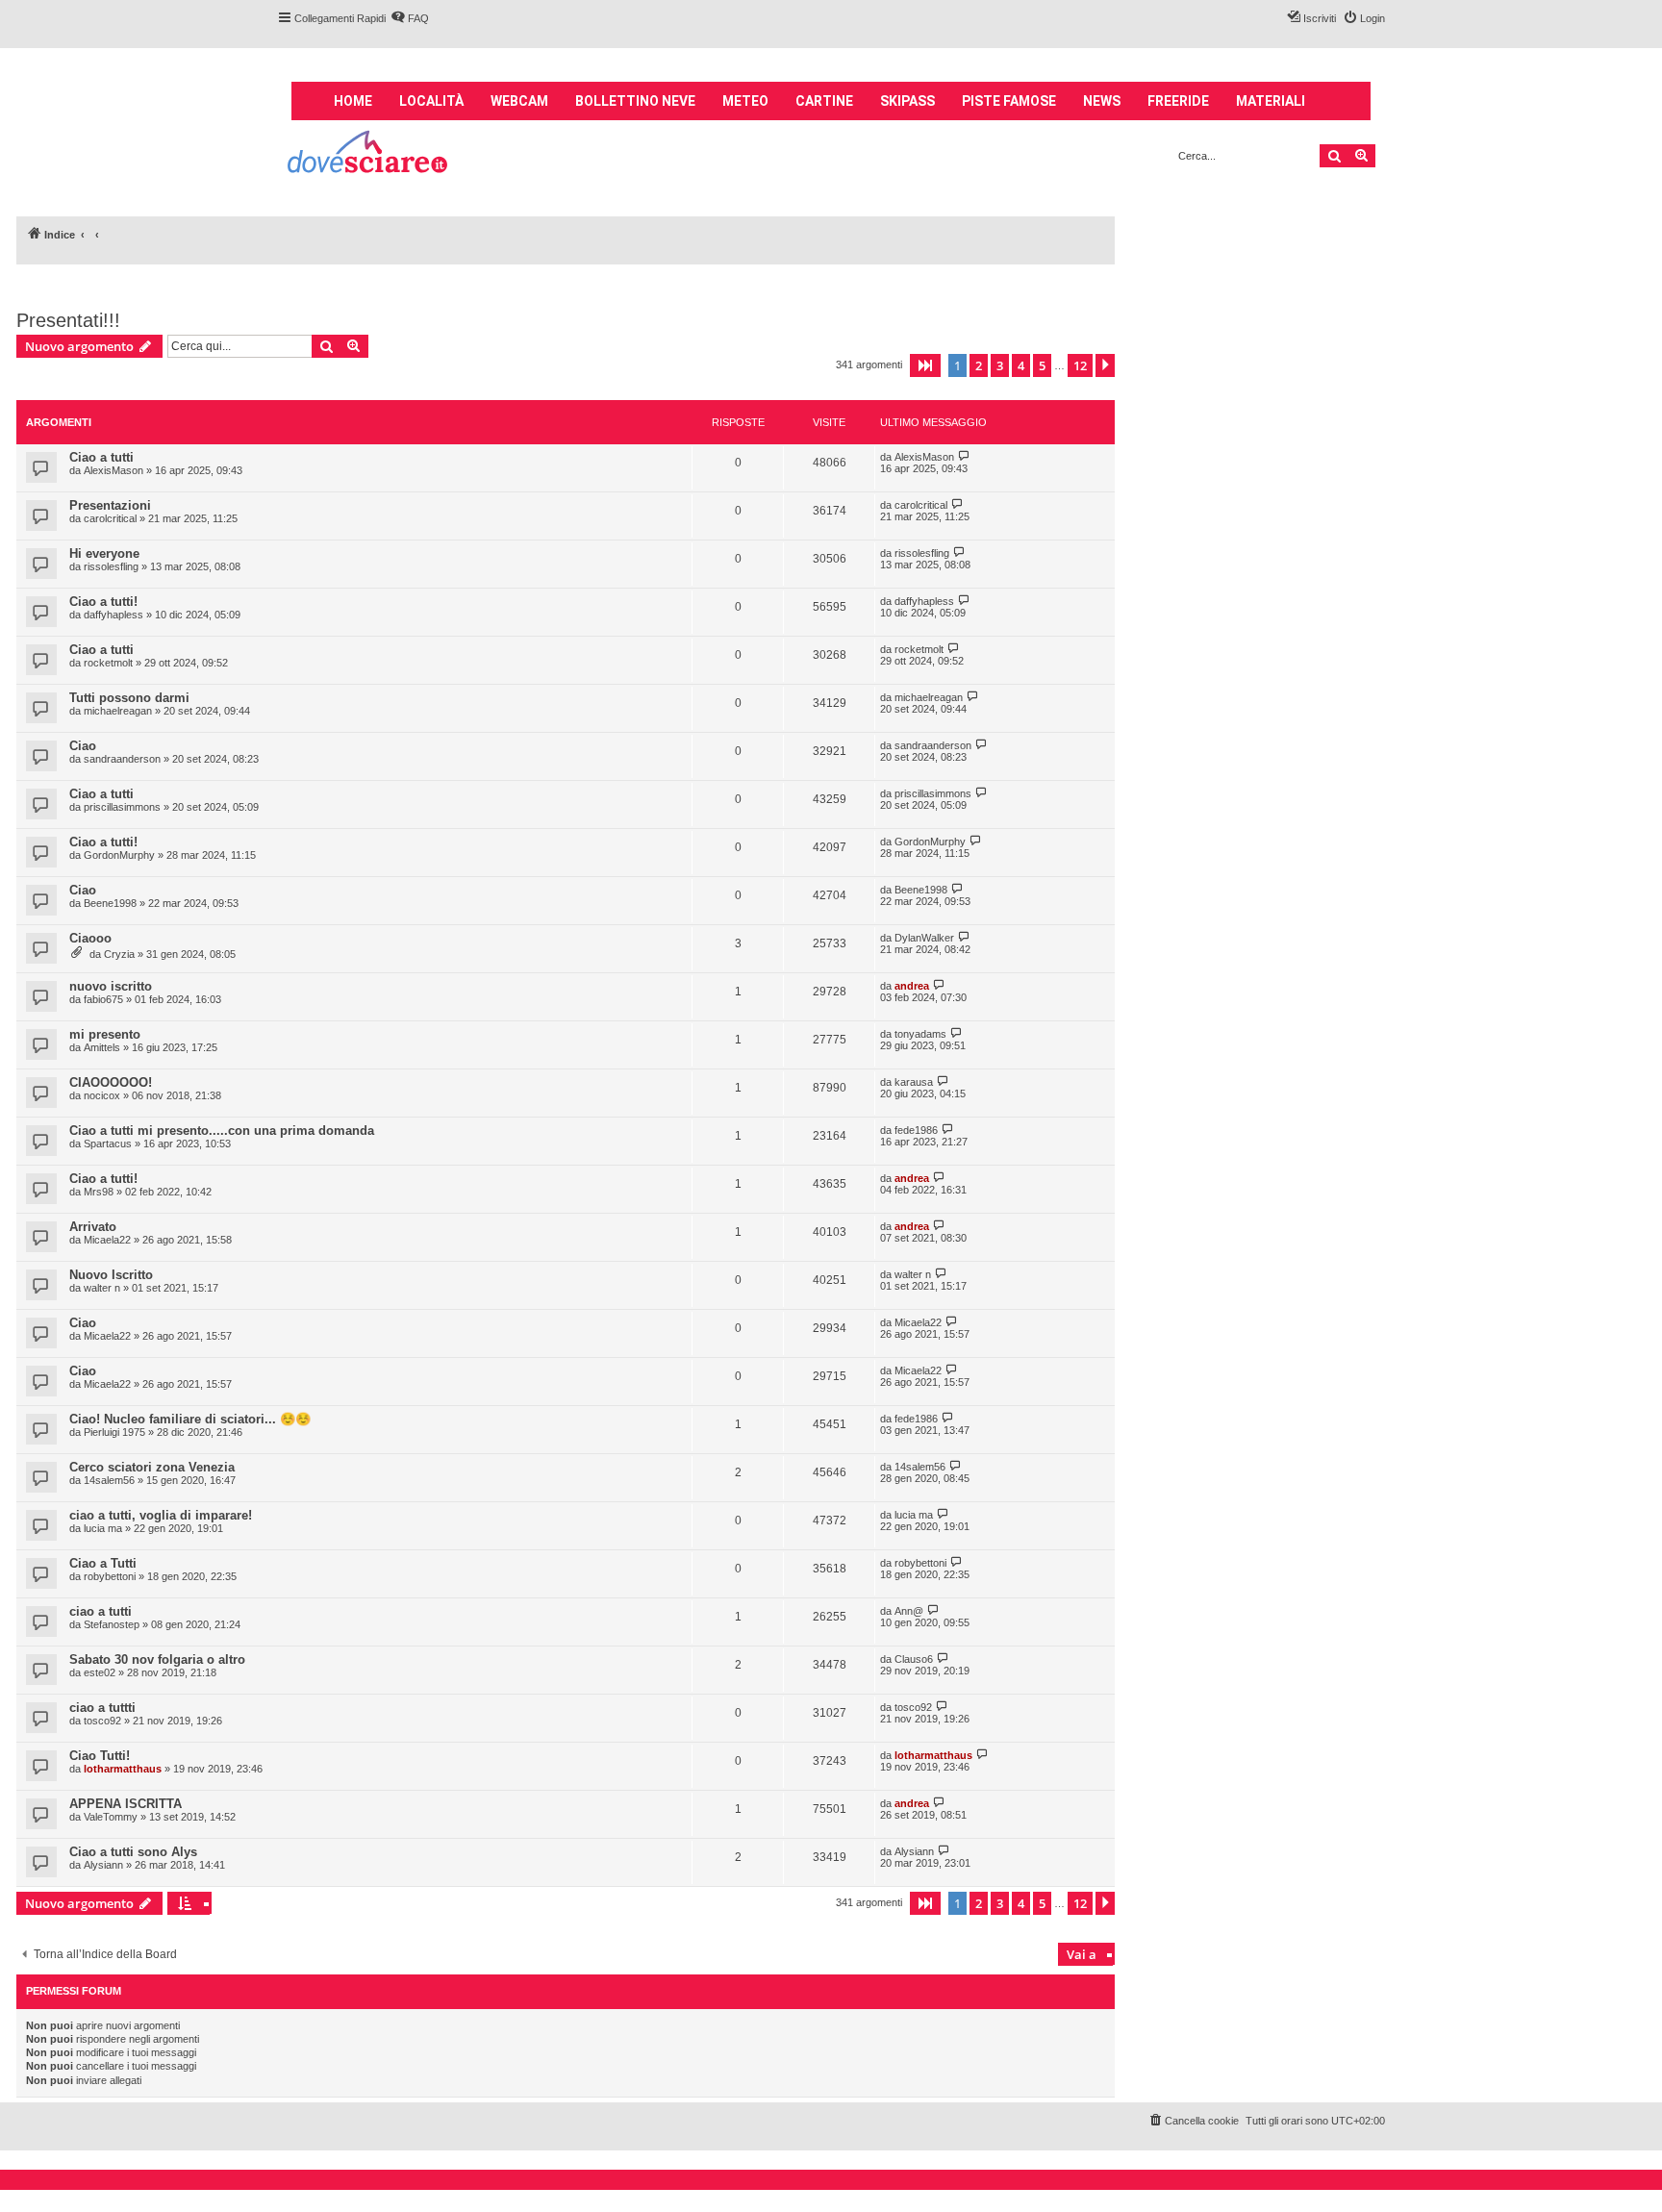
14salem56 (109, 1480)
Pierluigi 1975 (114, 1432)
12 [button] (1080, 365)
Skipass (907, 101)
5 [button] (1042, 365)
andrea (912, 986)
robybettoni (110, 1576)
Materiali (1271, 101)
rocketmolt (108, 663)
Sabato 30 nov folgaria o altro (157, 1659)
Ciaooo (90, 938)
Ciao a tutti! (103, 602)
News (1102, 101)
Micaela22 (107, 1240)
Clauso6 (914, 1659)
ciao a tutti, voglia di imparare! (161, 1515)
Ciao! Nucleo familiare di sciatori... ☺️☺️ (190, 1419)
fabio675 (103, 999)
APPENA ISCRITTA (126, 1804)
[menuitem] (410, 18)
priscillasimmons (122, 807)
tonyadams (920, 1034)
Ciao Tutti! (100, 1756)
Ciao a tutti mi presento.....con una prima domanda (222, 1131)
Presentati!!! (68, 320)
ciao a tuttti (102, 1708)
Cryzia (119, 954)
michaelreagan (118, 711)
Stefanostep (112, 1624)
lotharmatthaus (123, 1769)
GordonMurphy (119, 855)
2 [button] (979, 365)
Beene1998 (110, 903)
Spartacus (108, 1144)
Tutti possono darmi (129, 698)
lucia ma (103, 1528)
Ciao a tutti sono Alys (133, 1852)
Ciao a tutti (101, 457)
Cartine (824, 101)
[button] (925, 365)
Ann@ (909, 1611)
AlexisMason (113, 470)
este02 (100, 1672)
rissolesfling (111, 566)
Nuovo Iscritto (111, 1275)
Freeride (1178, 101)
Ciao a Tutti (103, 1563)
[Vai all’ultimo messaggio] (964, 456)
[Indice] (369, 154)
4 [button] (1021, 365)
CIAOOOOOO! (111, 1082)
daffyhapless (113, 615)
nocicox (102, 1095)
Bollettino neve (635, 101)
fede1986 (916, 1130)
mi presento (105, 1034)
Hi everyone (104, 553)
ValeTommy (111, 1817)
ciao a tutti (101, 1611)
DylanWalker (924, 938)
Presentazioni (110, 505)
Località (431, 101)
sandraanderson (122, 759)
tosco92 (102, 1721)
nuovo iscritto (111, 986)
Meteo (745, 101)
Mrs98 (99, 1192)
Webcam (519, 101)
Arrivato (93, 1227)
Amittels (102, 1047)
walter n (102, 1288)
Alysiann (103, 1865)
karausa (914, 1082)
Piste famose (1009, 101)
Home (353, 101)
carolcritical (110, 518)
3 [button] (1000, 365)
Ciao (83, 746)
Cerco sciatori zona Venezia (152, 1467)
